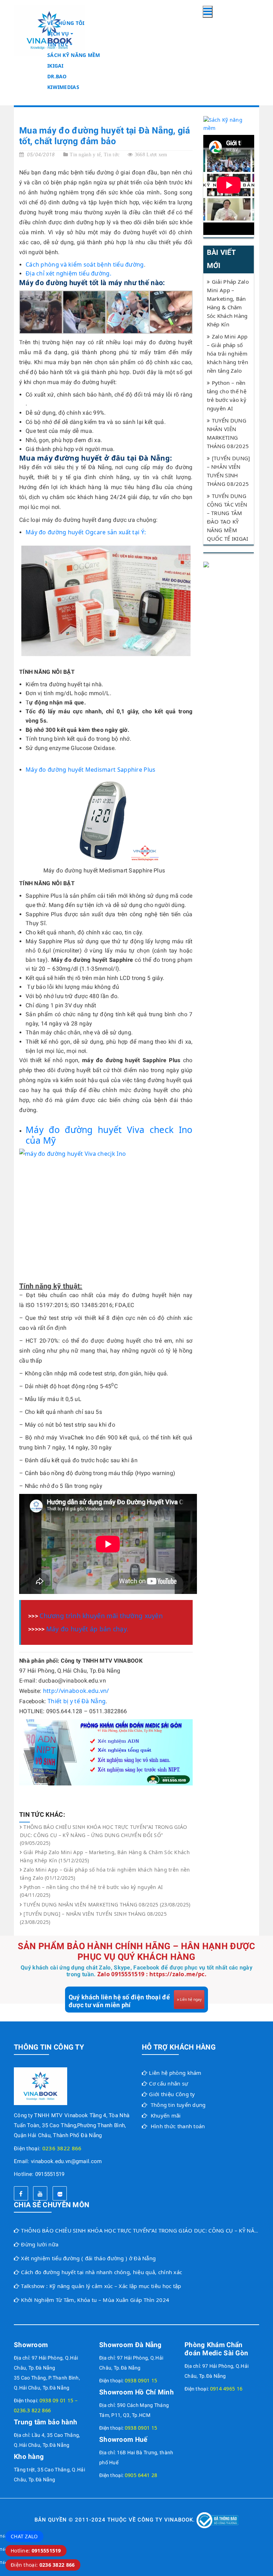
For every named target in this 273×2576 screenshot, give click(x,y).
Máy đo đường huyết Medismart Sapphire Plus (91, 770)
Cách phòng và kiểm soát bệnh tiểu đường (85, 264)
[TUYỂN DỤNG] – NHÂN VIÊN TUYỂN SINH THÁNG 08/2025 (229, 471)
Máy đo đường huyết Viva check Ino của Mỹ (109, 1135)
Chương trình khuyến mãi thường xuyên (101, 1616)
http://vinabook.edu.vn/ (76, 1691)
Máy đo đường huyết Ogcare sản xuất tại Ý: (86, 532)
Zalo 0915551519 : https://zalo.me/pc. (152, 1974)
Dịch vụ (58, 34)
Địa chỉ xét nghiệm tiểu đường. (68, 273)
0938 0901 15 (141, 2380)
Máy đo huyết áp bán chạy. (87, 1629)
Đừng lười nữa (40, 2244)
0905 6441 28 (141, 2475)
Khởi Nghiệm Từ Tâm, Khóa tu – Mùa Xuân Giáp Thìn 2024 (95, 2300)
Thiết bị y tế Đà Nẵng (77, 1701)
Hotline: (36, 2551)
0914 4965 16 (226, 2389)
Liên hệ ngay (191, 1999)
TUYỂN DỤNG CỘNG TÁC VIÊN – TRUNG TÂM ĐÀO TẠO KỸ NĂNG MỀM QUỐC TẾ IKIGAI (228, 517)
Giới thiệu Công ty (172, 2094)
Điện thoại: (43, 2565)
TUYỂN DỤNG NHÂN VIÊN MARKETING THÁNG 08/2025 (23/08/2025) (107, 1905)
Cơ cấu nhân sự (168, 2083)
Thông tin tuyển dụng (178, 2105)
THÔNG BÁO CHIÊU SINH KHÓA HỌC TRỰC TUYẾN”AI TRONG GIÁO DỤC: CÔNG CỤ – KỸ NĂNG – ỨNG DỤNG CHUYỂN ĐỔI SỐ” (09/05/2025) (104, 1835)
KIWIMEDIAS (63, 87)
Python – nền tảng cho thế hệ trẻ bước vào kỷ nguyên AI (227, 395)
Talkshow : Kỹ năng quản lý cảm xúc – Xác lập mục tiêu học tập (101, 2286)
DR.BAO (57, 76)
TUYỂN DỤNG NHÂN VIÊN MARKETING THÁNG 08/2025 (228, 433)
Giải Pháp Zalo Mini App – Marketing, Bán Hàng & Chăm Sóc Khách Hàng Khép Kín (228, 303)
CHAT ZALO (24, 2536)
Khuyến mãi (166, 2115)
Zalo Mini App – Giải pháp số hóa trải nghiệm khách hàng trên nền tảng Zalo (228, 353)
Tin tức (58, 44)
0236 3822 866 (62, 2148)
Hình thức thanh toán (178, 2126)
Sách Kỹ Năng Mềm (74, 55)
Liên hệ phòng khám (175, 2073)
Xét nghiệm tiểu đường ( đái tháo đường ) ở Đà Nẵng (88, 2258)
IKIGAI (55, 66)
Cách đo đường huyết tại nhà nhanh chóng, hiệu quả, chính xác (101, 2272)
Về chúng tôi (66, 23)
